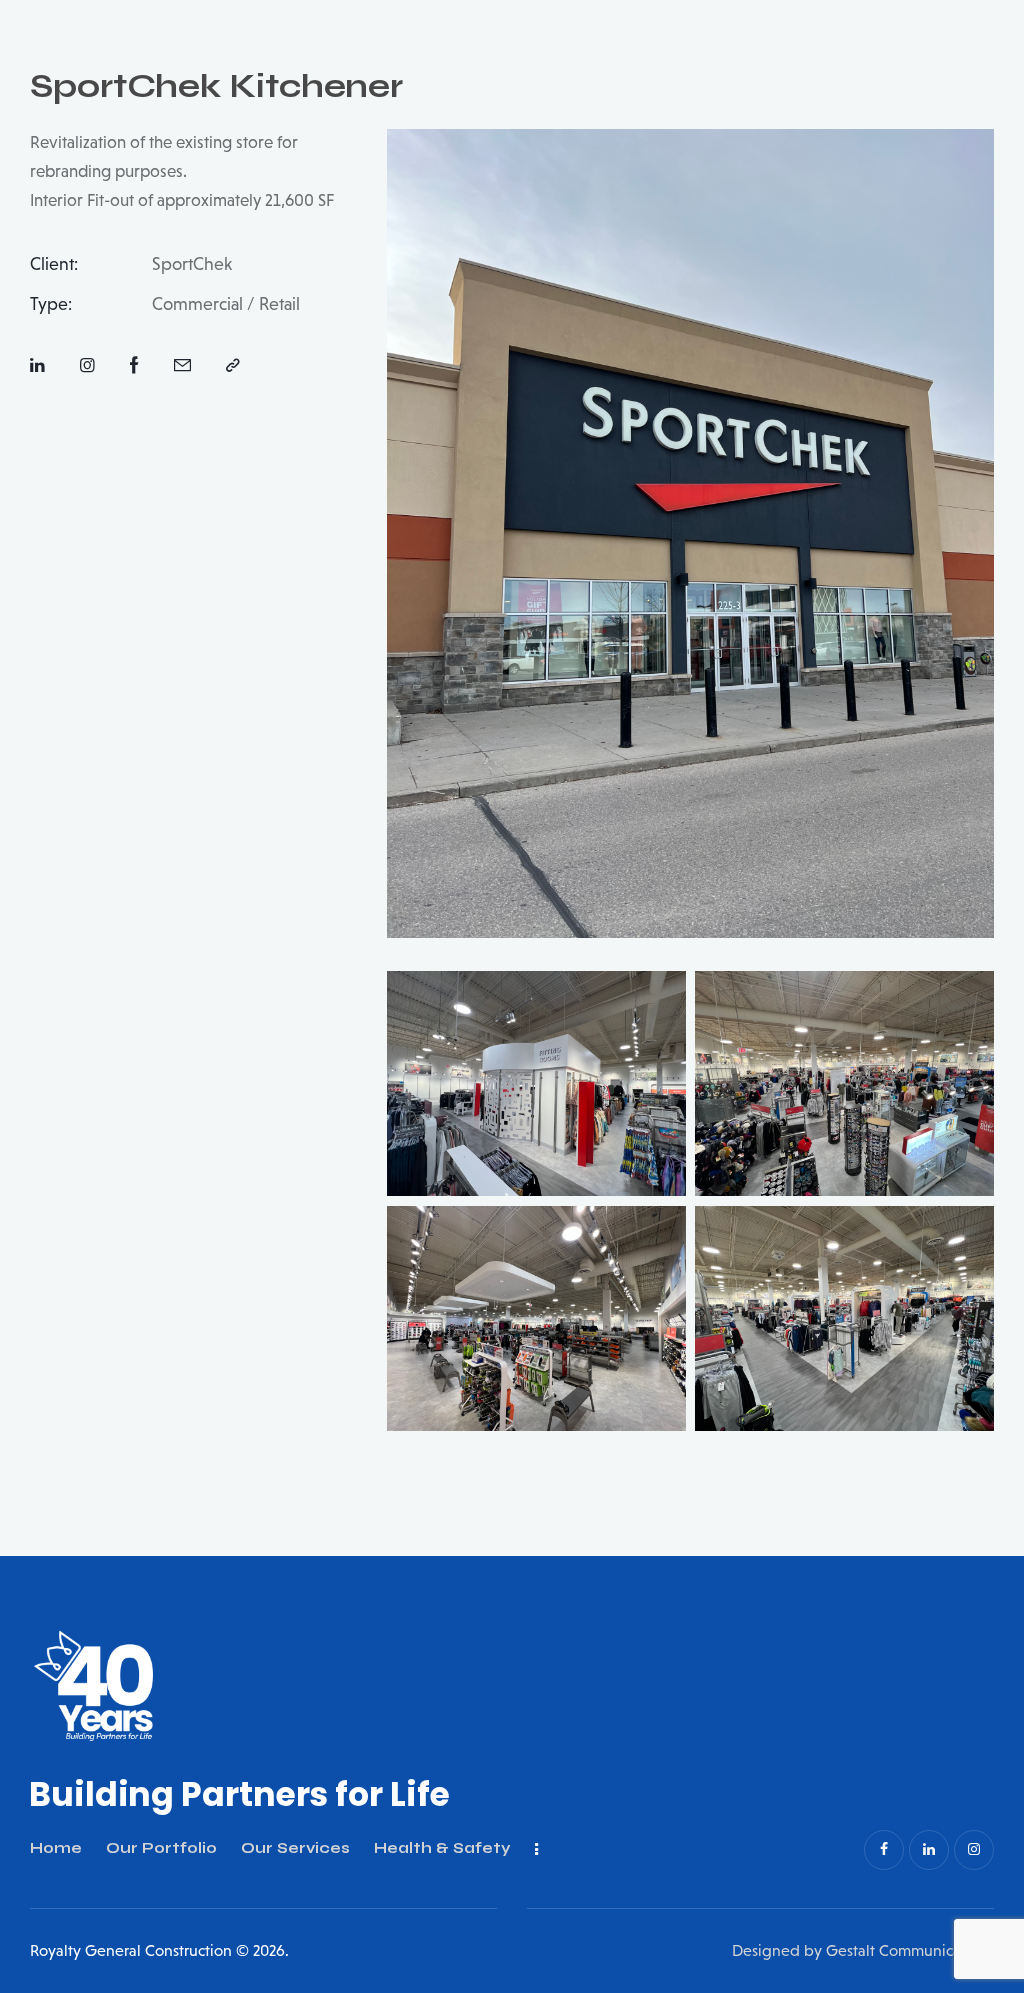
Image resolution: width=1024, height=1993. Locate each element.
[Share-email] (182, 366)
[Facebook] (134, 366)
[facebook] (884, 1850)
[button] (233, 366)
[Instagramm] (87, 366)
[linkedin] (929, 1850)
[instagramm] (974, 1850)
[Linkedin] (37, 366)
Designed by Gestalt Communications (863, 1950)
